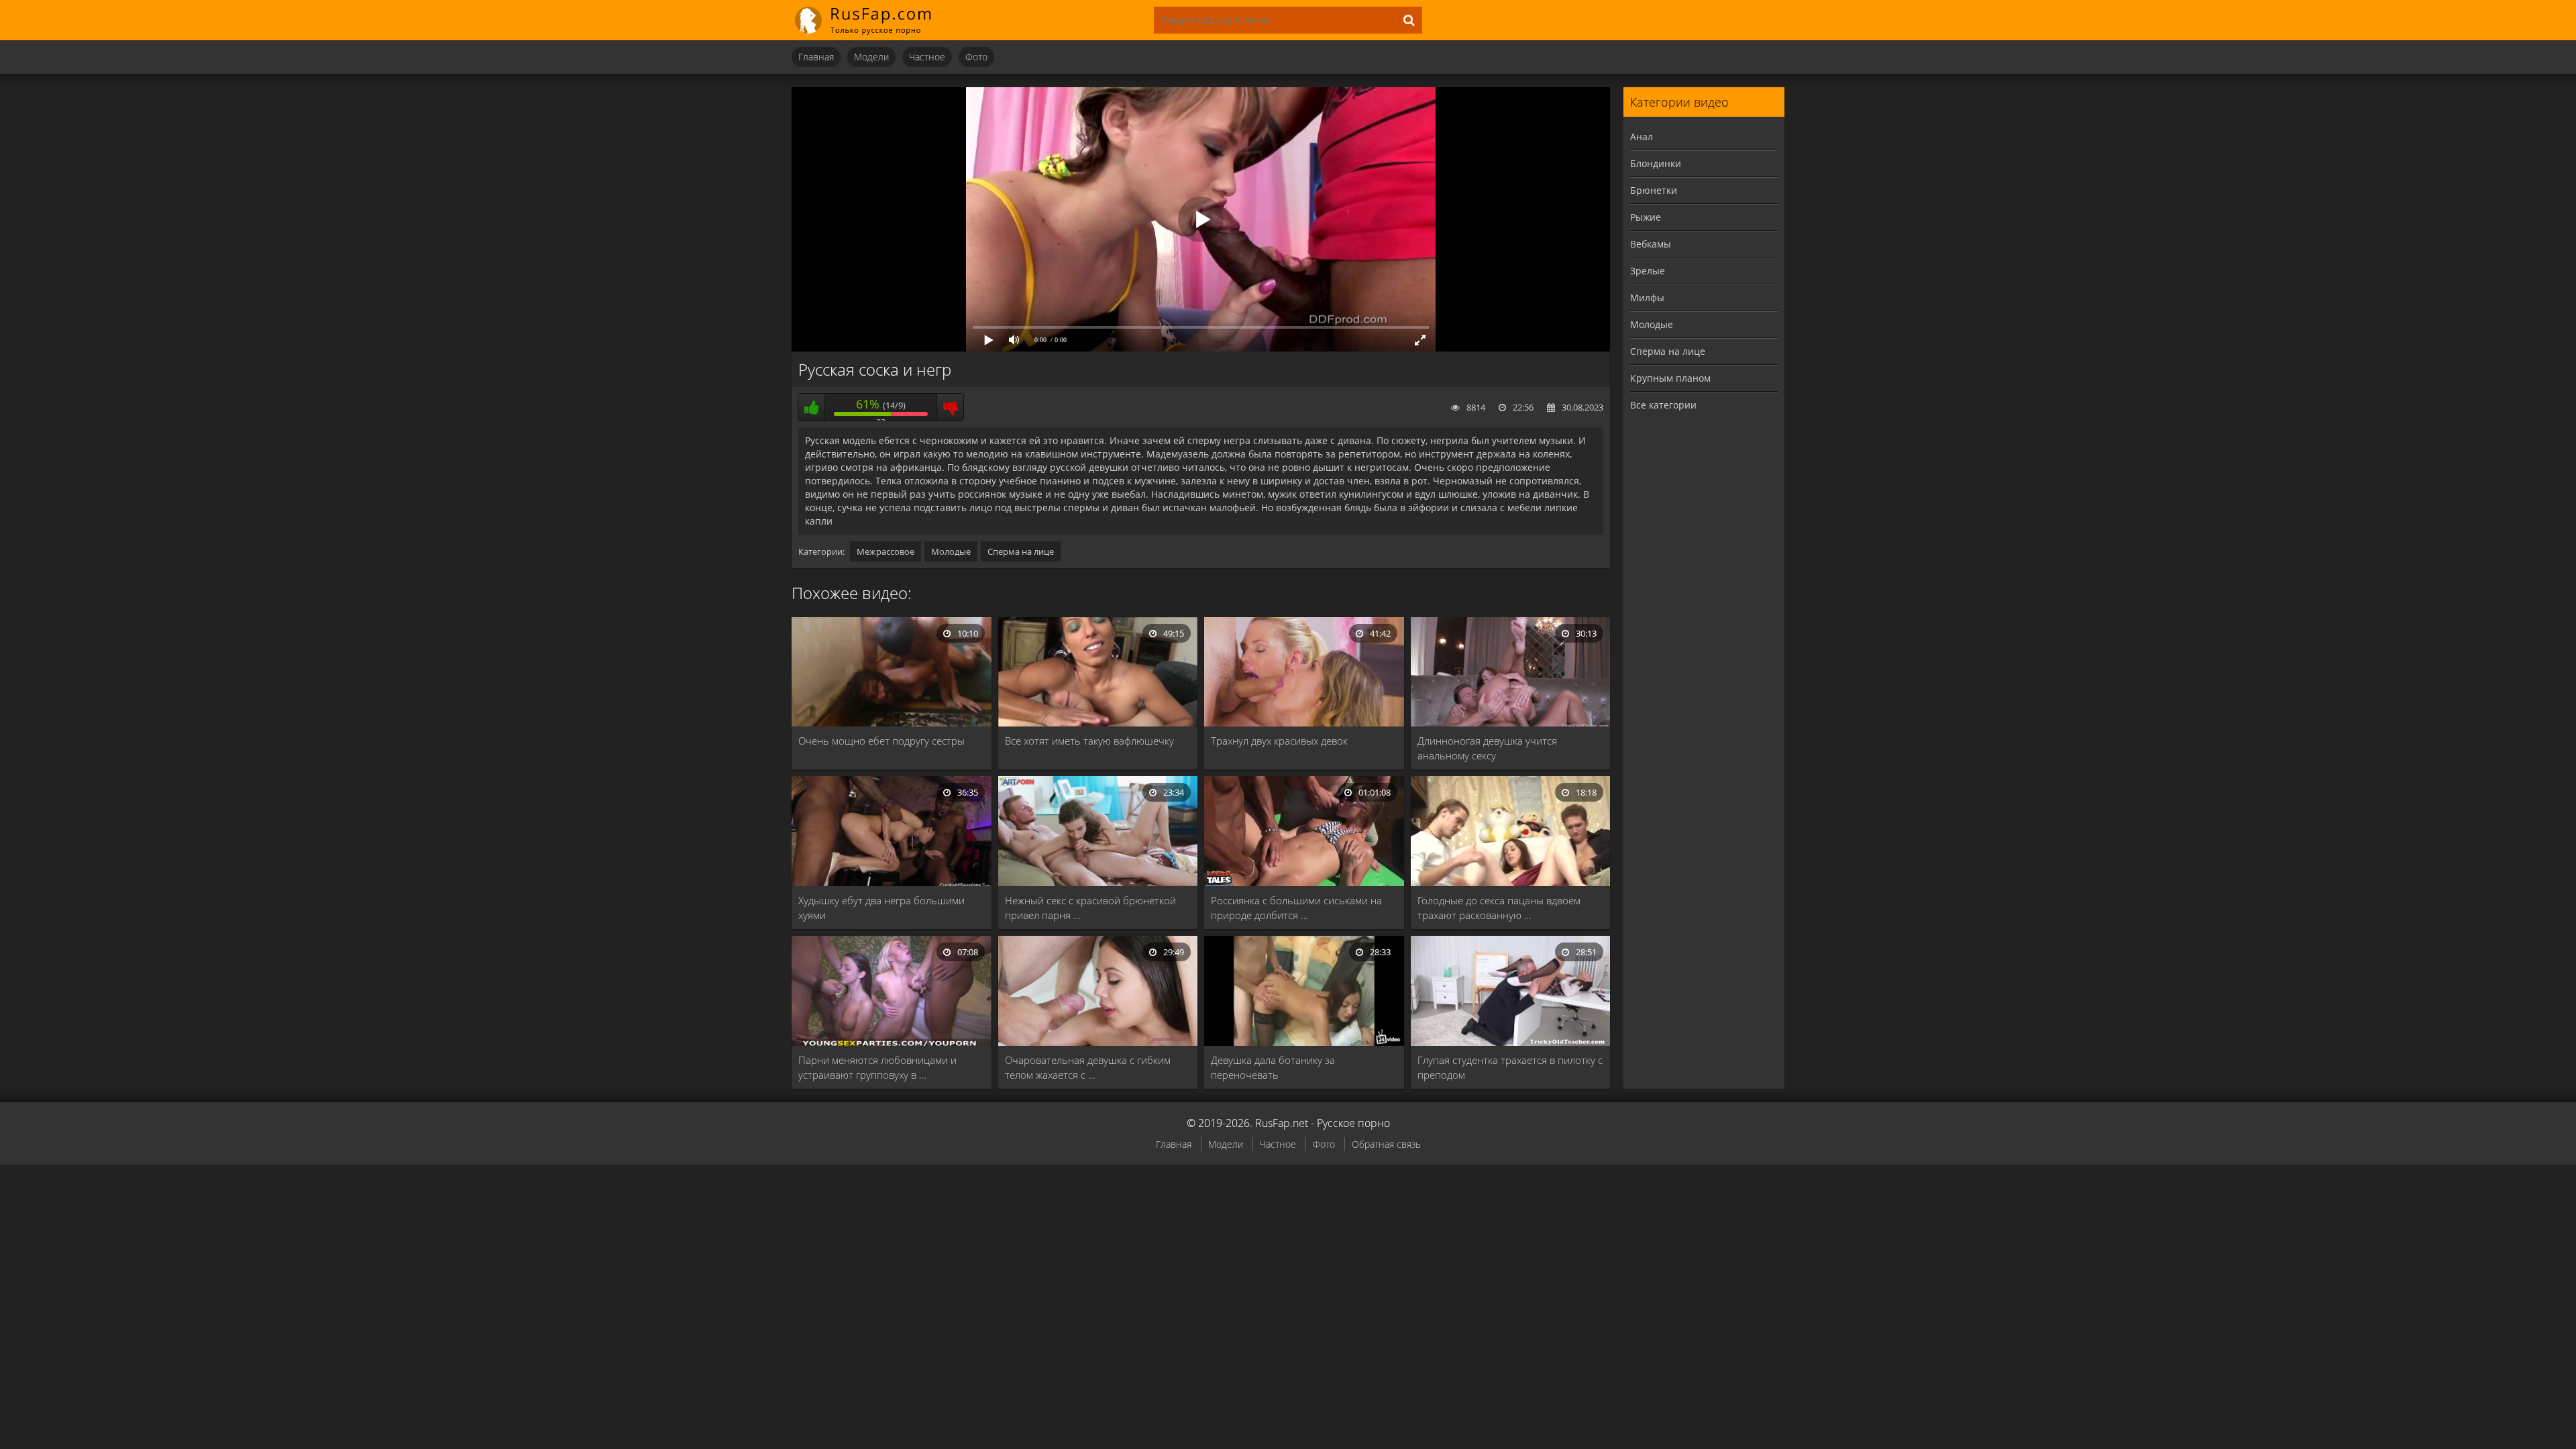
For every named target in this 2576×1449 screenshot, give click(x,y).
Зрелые (1648, 271)
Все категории (1663, 405)
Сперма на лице (1021, 551)
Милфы (1647, 298)
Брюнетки (1654, 190)
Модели (871, 57)
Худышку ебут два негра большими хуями (881, 908)
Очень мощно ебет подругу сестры (881, 741)
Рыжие (1646, 217)
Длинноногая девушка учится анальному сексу (1487, 748)
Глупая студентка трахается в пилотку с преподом (1510, 1067)
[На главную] (872, 20)
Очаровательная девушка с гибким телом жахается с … (1088, 1067)
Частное (927, 57)
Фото (976, 57)
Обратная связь (1386, 1144)
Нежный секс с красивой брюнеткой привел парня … (1090, 908)
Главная (816, 57)
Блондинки (1656, 163)
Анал (1642, 137)
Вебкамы (1651, 244)
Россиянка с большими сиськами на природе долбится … (1296, 908)
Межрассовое (885, 551)
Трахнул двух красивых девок (1279, 741)
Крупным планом (1670, 378)
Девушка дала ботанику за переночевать (1273, 1067)
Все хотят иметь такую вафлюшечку (1089, 741)
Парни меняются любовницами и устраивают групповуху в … (877, 1067)
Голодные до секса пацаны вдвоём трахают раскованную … (1499, 908)
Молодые (951, 551)
